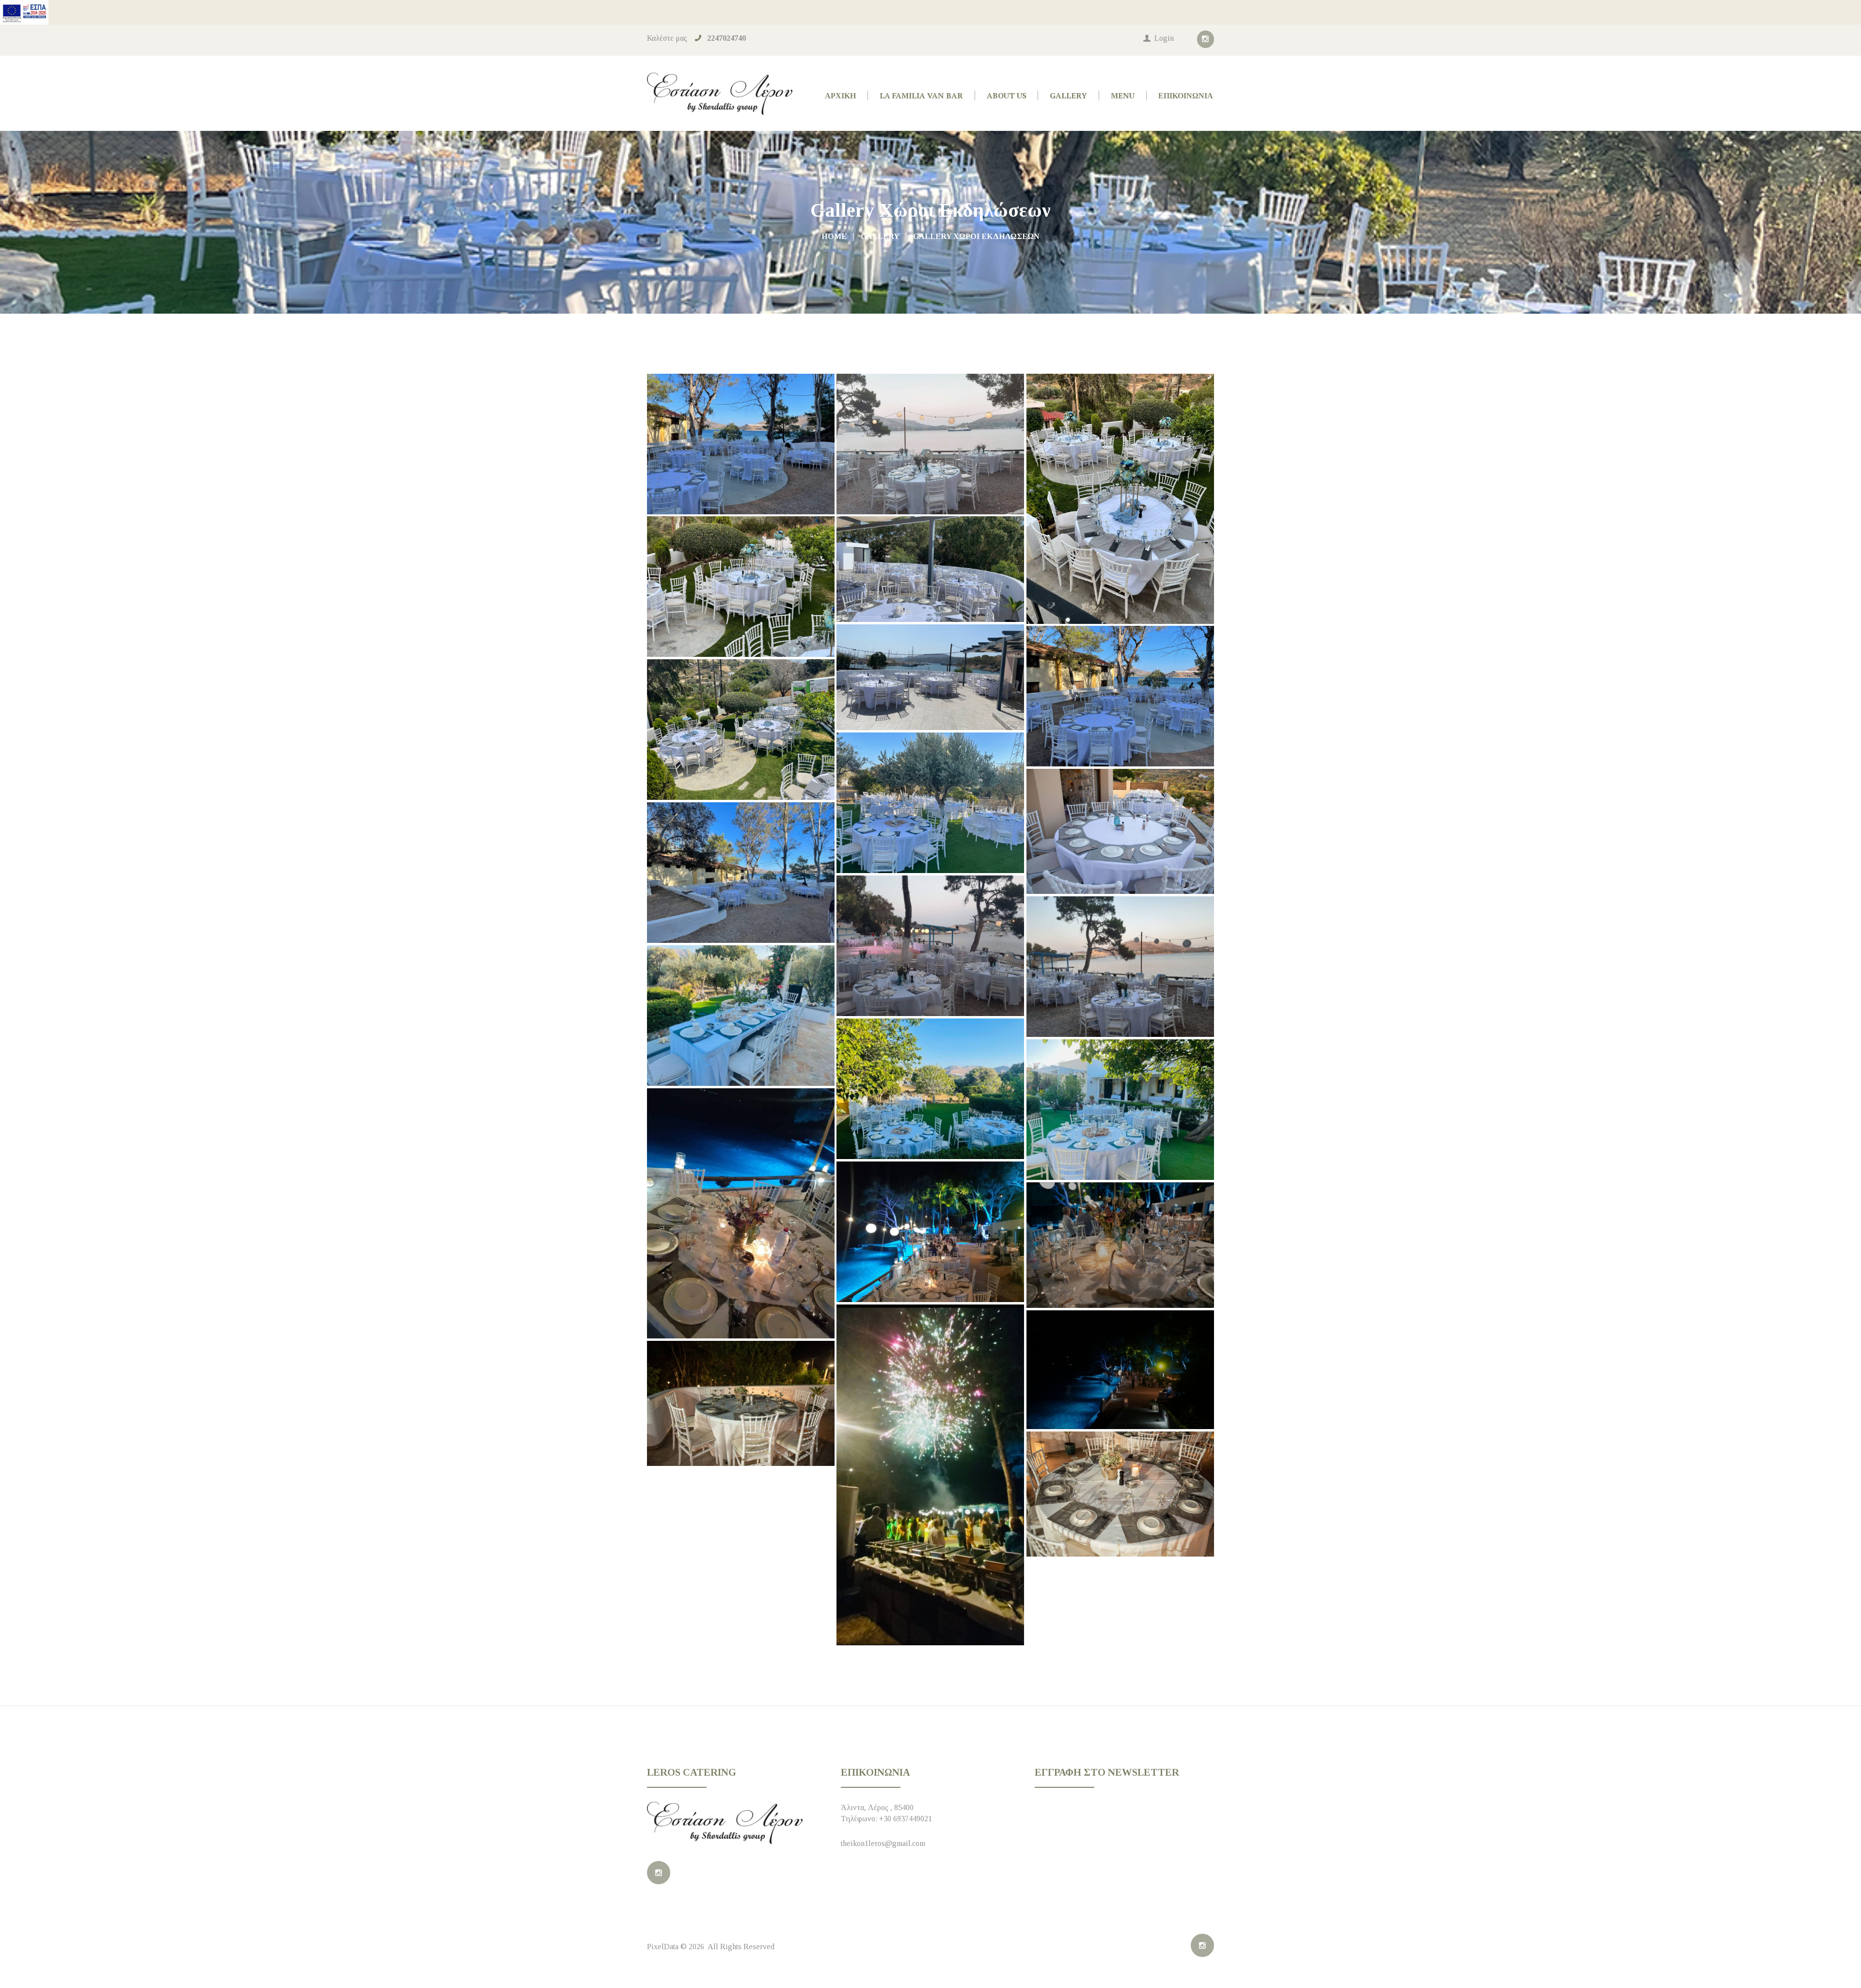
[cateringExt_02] (741, 730)
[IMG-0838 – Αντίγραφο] (1120, 499)
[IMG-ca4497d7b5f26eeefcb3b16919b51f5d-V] (741, 1016)
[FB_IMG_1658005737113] (741, 1213)
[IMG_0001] (1120, 831)
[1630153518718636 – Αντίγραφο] (930, 569)
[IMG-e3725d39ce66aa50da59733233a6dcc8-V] (1120, 1110)
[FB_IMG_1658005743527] (930, 1232)
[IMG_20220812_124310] (1120, 1245)
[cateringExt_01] (930, 803)
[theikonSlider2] (930, 444)
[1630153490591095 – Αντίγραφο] (930, 677)
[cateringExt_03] (1120, 696)
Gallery (880, 236)
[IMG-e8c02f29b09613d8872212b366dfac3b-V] (930, 1089)
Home (834, 236)
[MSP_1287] (1120, 1494)
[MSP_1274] (741, 1403)
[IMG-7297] (1120, 967)
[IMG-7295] (930, 946)
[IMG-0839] (741, 587)
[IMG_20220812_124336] (930, 1475)
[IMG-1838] (741, 873)
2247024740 (726, 38)
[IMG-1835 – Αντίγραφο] (741, 444)
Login (1164, 38)
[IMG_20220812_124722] (1120, 1370)
